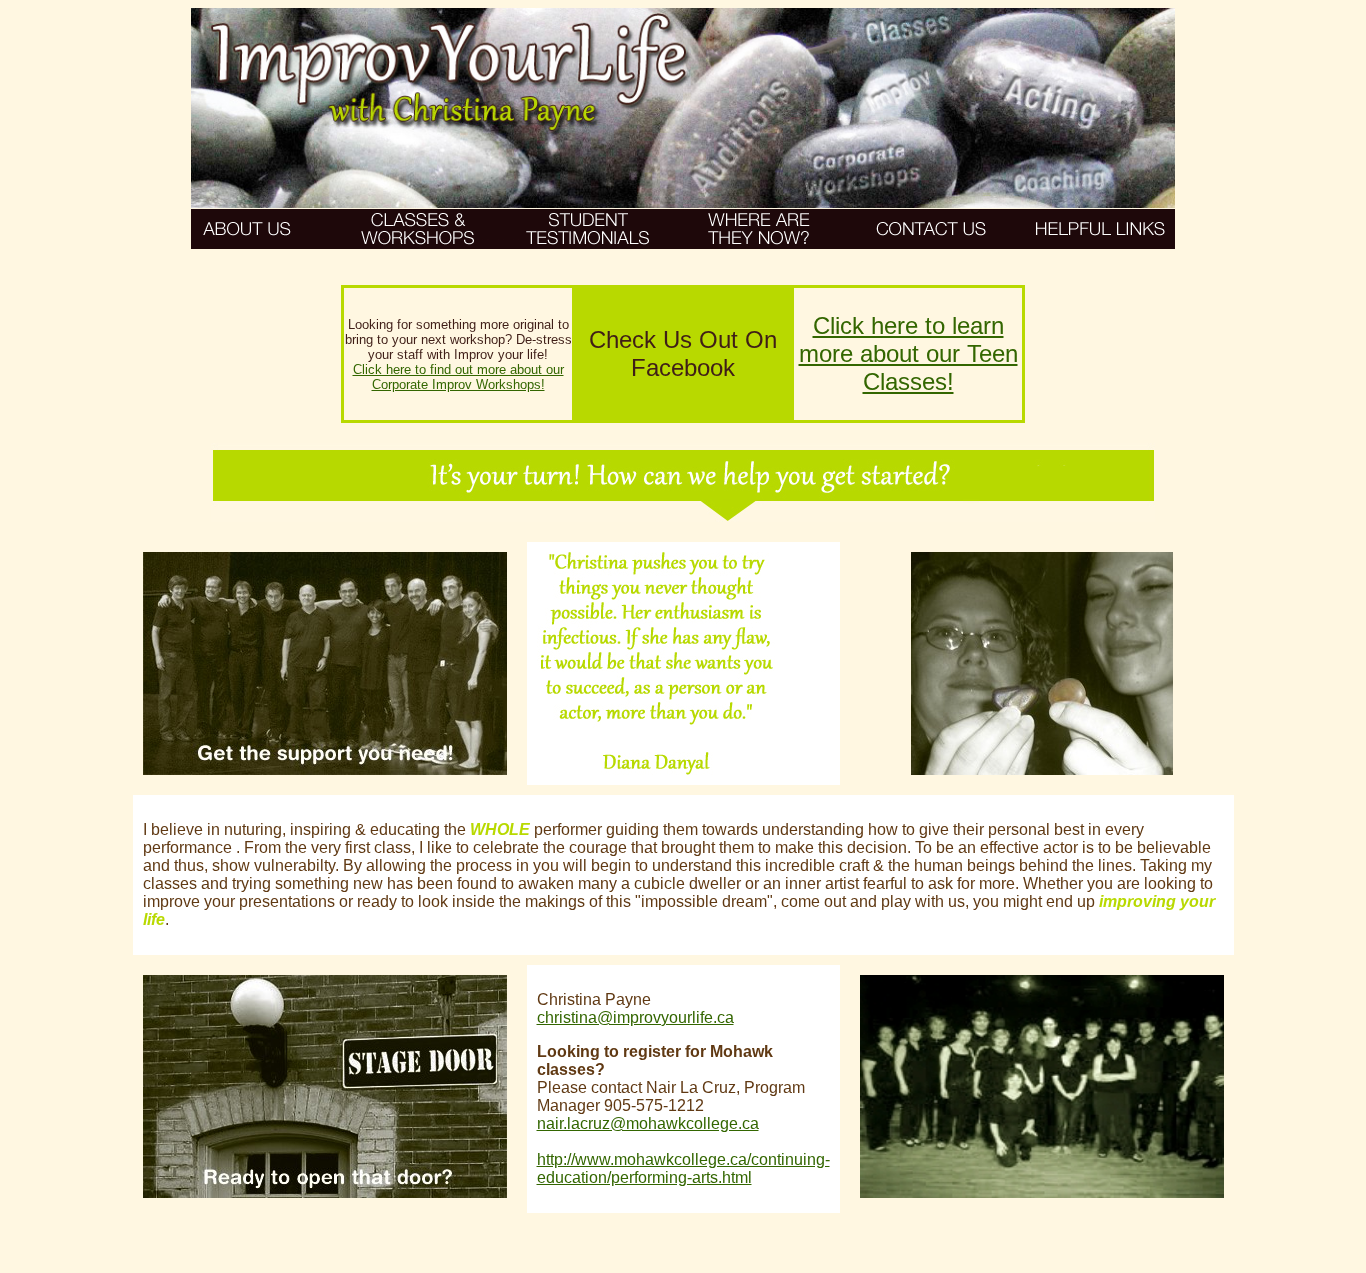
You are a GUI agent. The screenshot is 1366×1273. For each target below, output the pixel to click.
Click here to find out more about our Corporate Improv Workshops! (458, 377)
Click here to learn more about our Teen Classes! (908, 353)
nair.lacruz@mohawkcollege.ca (648, 1123)
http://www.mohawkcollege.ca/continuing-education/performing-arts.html (683, 1168)
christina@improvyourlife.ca (635, 1017)
